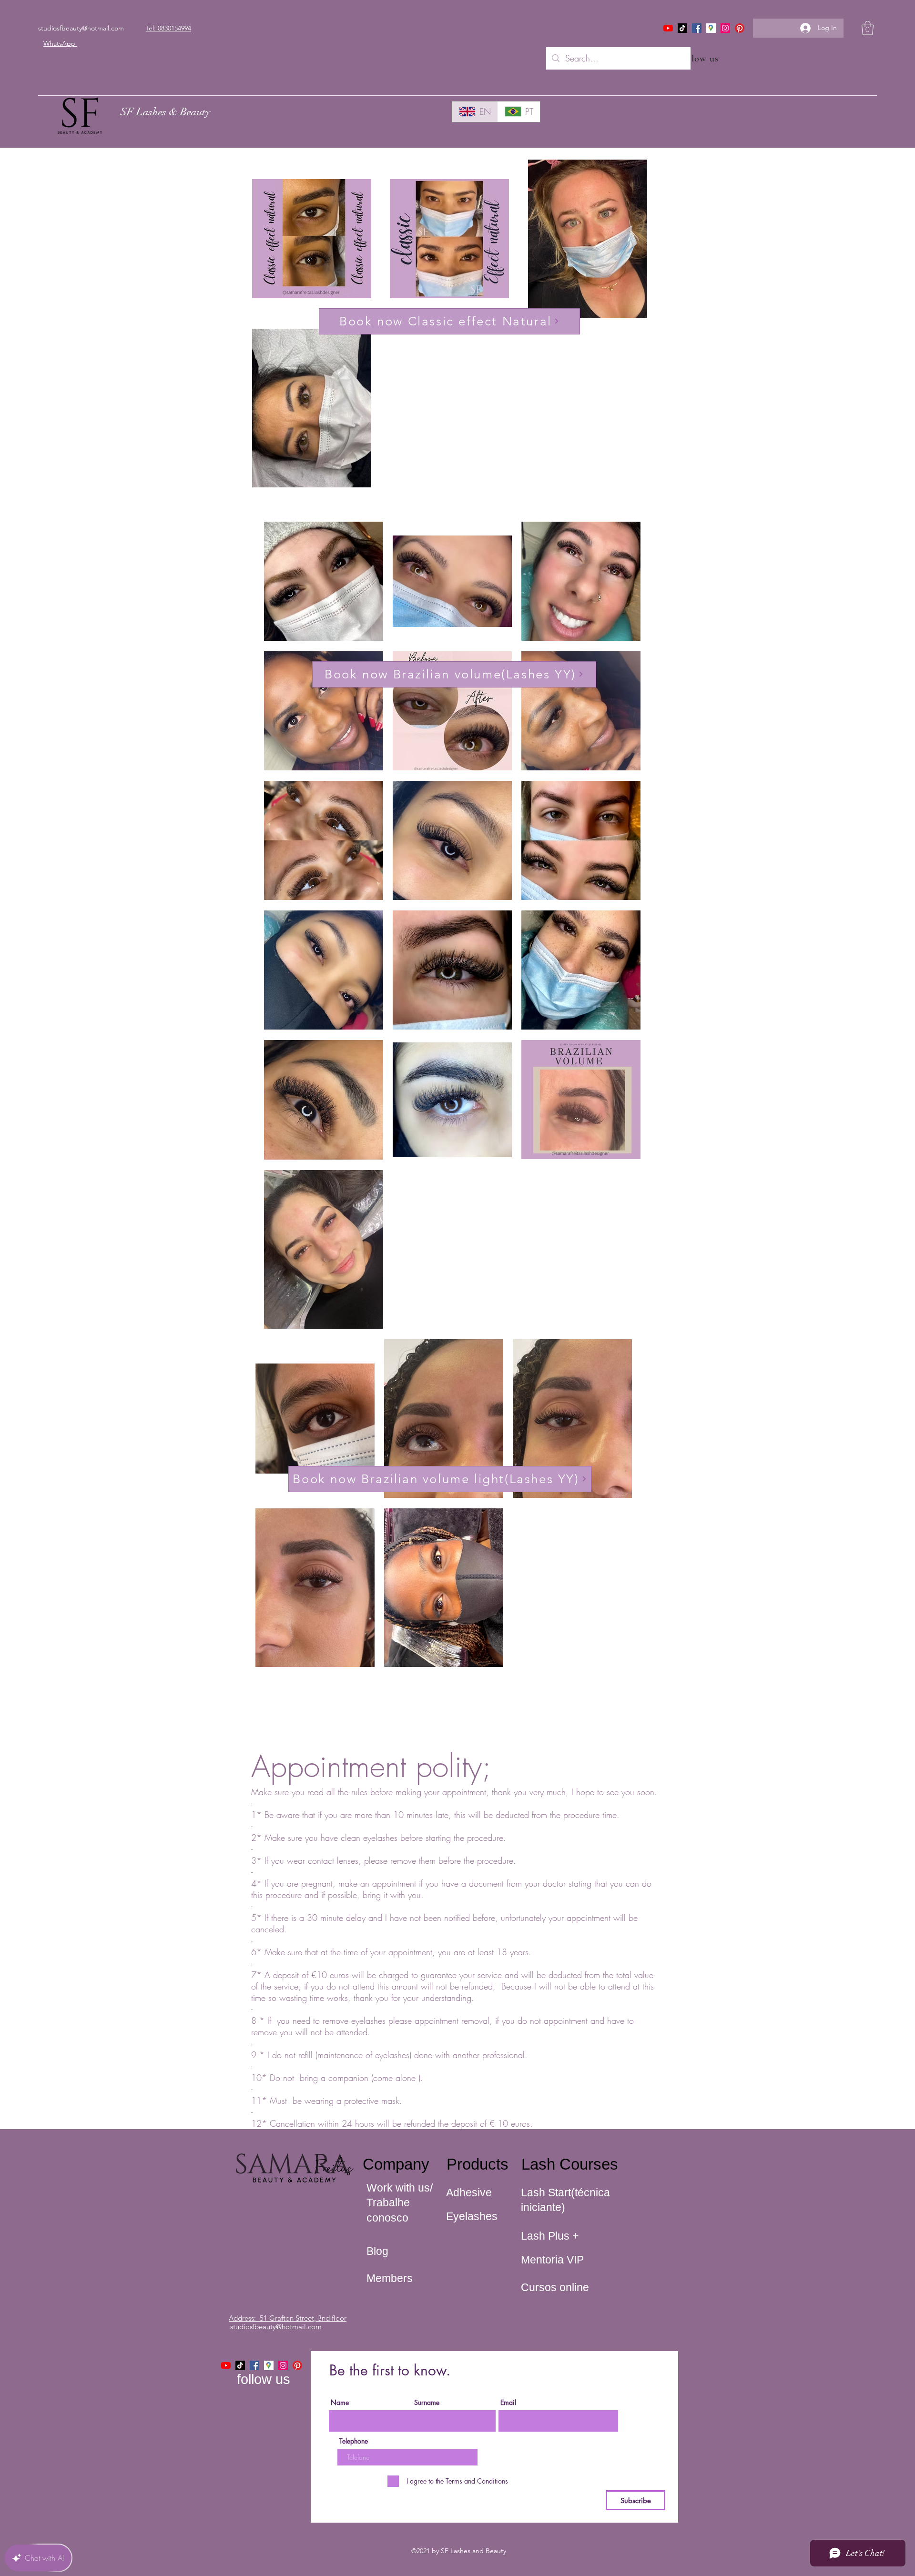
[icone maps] (711, 28)
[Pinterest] (740, 28)
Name (340, 2403)
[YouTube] (668, 28)
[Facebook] (697, 28)
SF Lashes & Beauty (165, 112)
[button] (868, 28)
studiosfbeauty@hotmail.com (81, 28)
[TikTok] (682, 28)
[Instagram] (725, 28)
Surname (427, 2403)
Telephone (354, 2441)
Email (508, 2403)
